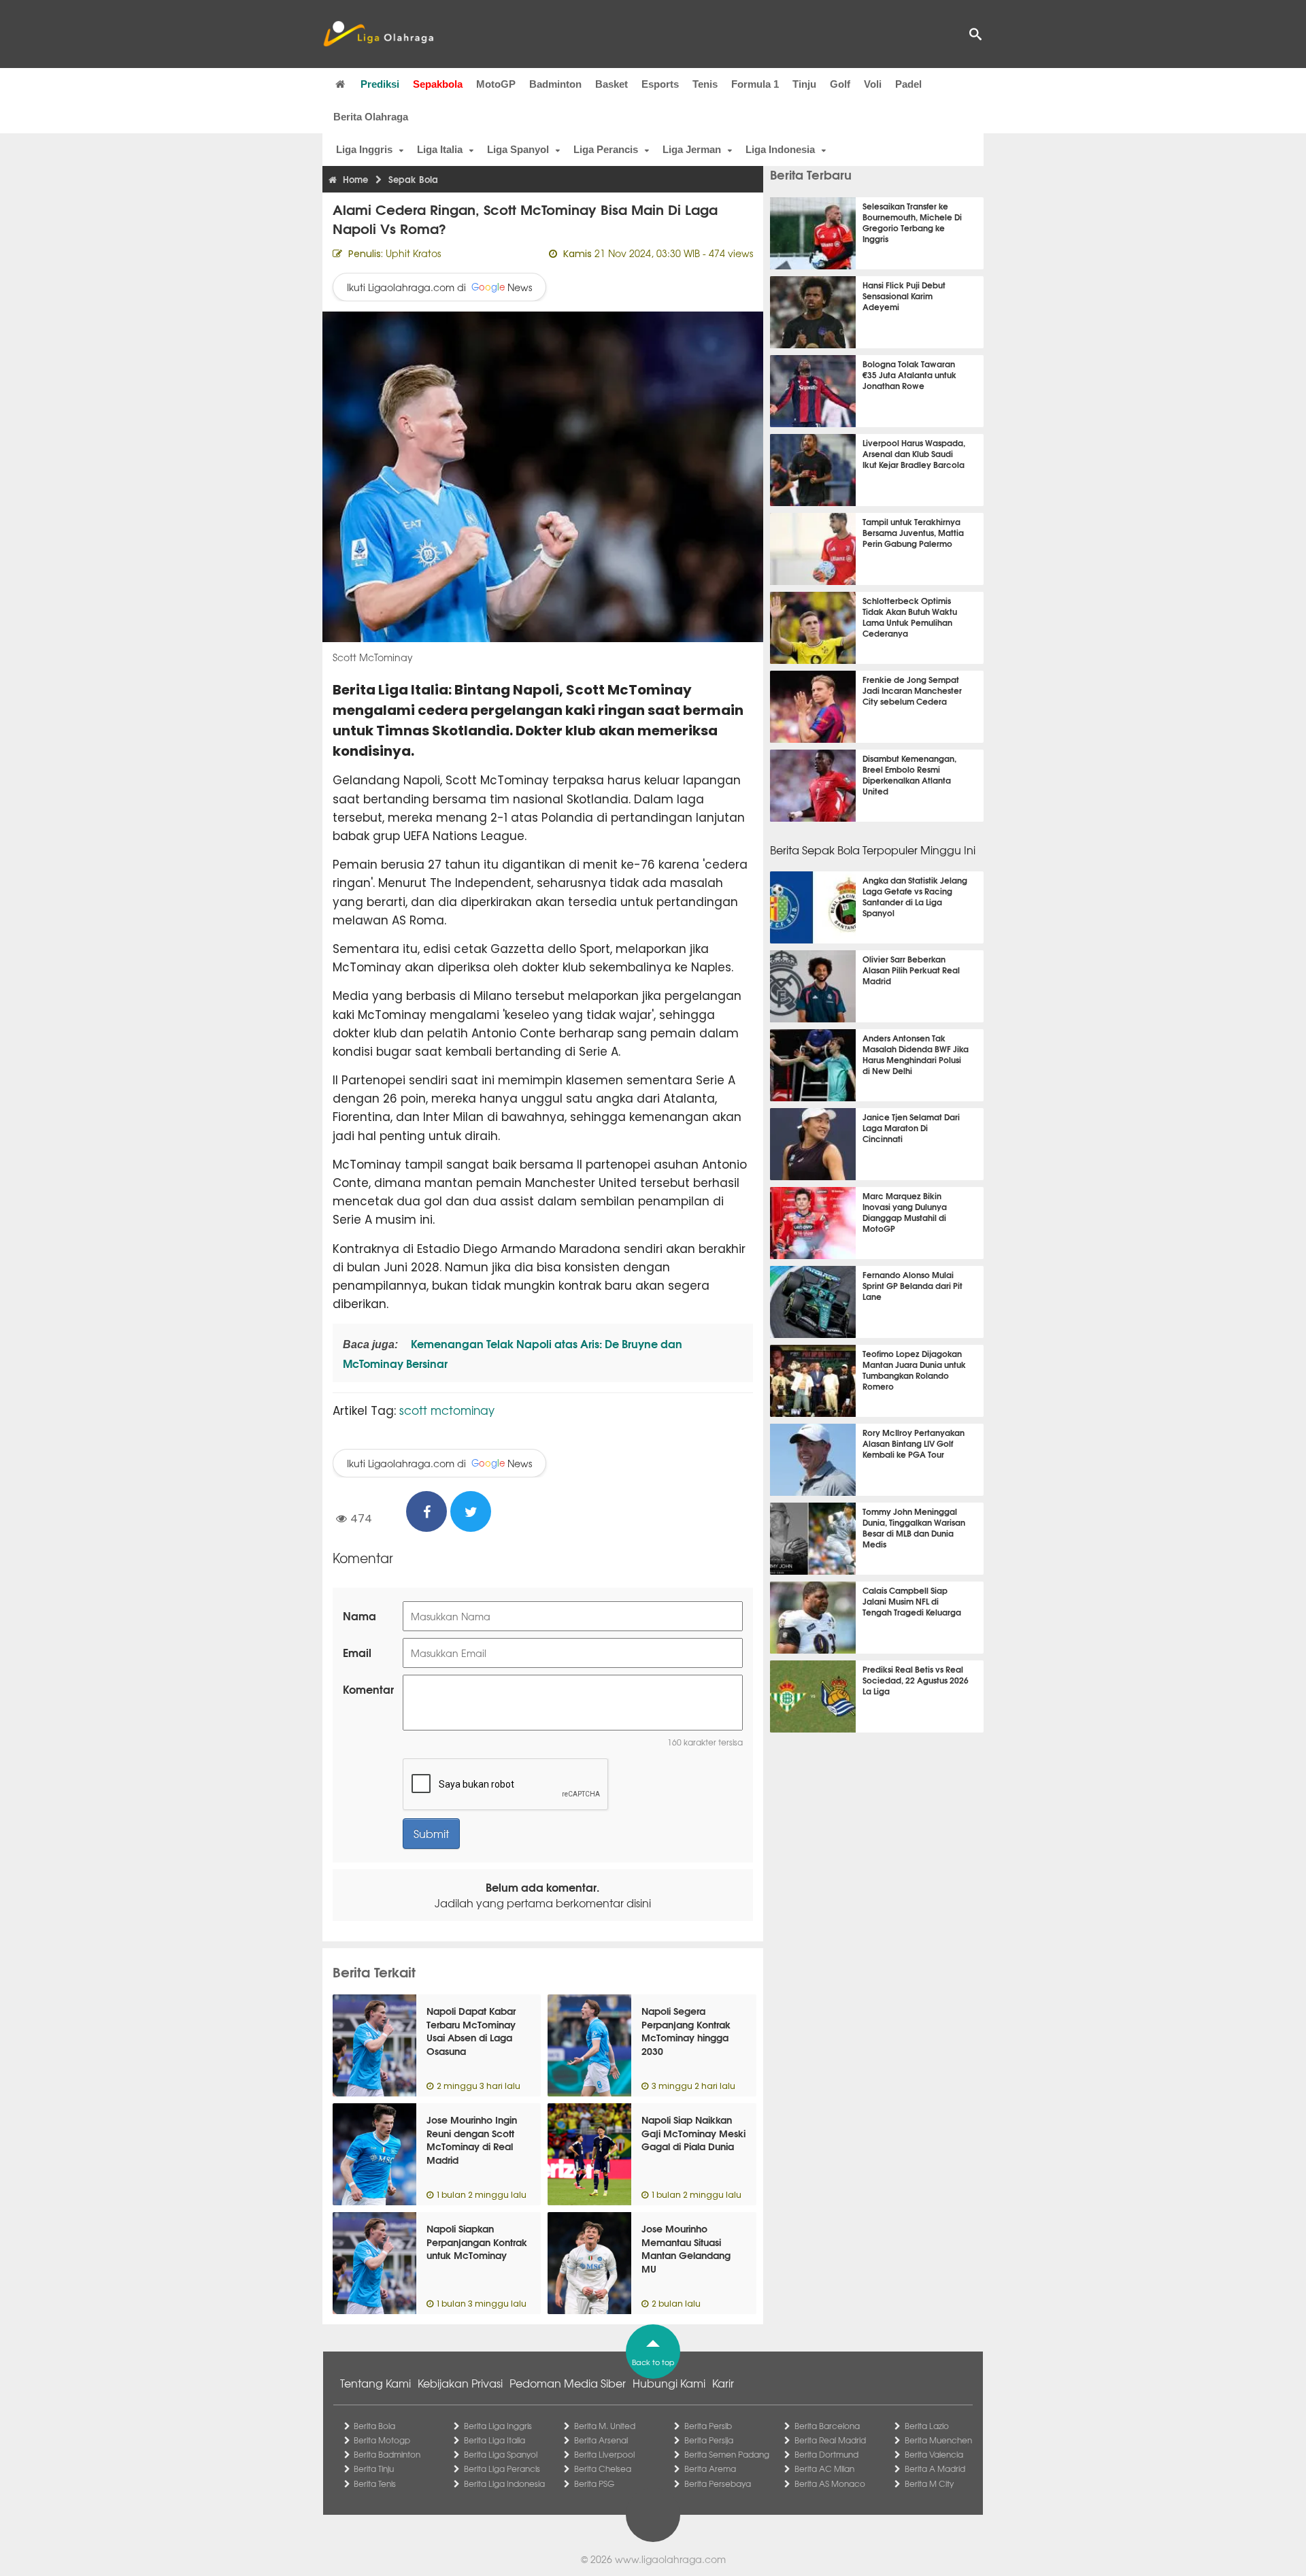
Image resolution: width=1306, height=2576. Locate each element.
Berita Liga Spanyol (501, 2454)
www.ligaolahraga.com (670, 2559)
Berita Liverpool (604, 2454)
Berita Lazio (927, 2426)
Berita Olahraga (371, 117)
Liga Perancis (606, 149)
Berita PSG (594, 2483)
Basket (612, 84)
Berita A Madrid (935, 2469)
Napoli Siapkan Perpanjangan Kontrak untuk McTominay (477, 2242)
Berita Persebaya (718, 2483)
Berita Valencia (934, 2454)
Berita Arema (710, 2469)
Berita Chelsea (603, 2469)
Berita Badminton (387, 2454)
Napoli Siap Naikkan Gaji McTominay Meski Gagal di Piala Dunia (693, 2133)
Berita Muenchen (938, 2440)
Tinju (804, 84)
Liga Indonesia (780, 149)
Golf (840, 84)
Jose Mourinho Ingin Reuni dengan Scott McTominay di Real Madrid (472, 2140)
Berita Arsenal (601, 2440)
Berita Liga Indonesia (504, 2483)
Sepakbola (438, 84)
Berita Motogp (382, 2440)
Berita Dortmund (826, 2454)
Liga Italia (440, 149)
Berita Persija (709, 2440)
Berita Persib (708, 2426)
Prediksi (380, 84)
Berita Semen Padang (727, 2454)
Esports (660, 84)
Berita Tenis (375, 2483)
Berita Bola (374, 2426)
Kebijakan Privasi (460, 2383)
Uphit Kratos (413, 253)
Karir (723, 2383)
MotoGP (496, 84)
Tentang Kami (375, 2383)
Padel (908, 84)
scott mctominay (447, 1410)
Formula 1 (755, 84)
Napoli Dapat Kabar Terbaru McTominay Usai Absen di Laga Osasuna (471, 2031)
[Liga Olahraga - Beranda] (378, 34)
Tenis (705, 84)
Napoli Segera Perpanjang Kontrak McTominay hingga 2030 (686, 2031)
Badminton (555, 84)
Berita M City (929, 2483)
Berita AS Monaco (830, 2483)
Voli (873, 84)
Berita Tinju (374, 2469)
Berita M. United (605, 2426)
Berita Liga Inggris (498, 2426)
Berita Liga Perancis (502, 2469)
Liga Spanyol (518, 149)
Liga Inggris (364, 149)
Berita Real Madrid (830, 2440)
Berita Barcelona (827, 2426)
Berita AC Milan (824, 2469)
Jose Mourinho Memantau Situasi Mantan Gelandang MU (686, 2248)
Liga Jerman (692, 149)
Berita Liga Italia (495, 2440)
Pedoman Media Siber (568, 2383)
